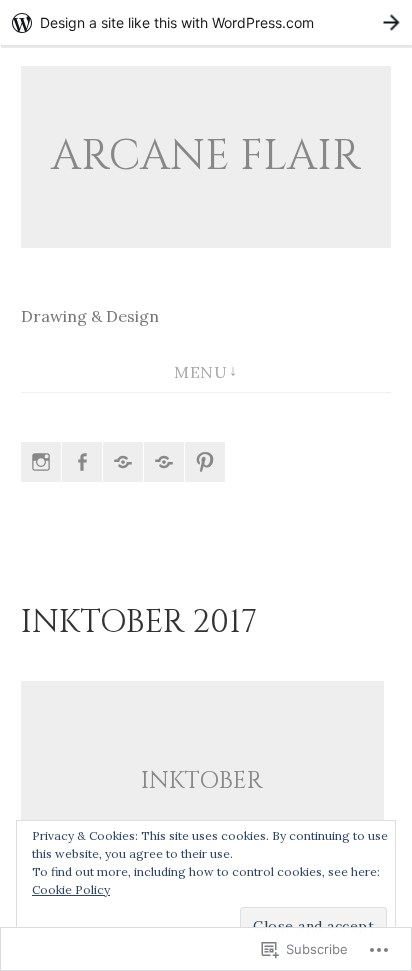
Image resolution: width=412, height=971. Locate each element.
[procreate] (123, 462)
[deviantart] (164, 462)
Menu (200, 372)
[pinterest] (205, 462)
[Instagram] (41, 462)
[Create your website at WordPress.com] (206, 22)
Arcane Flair (206, 156)
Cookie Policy (71, 889)
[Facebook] (82, 462)
